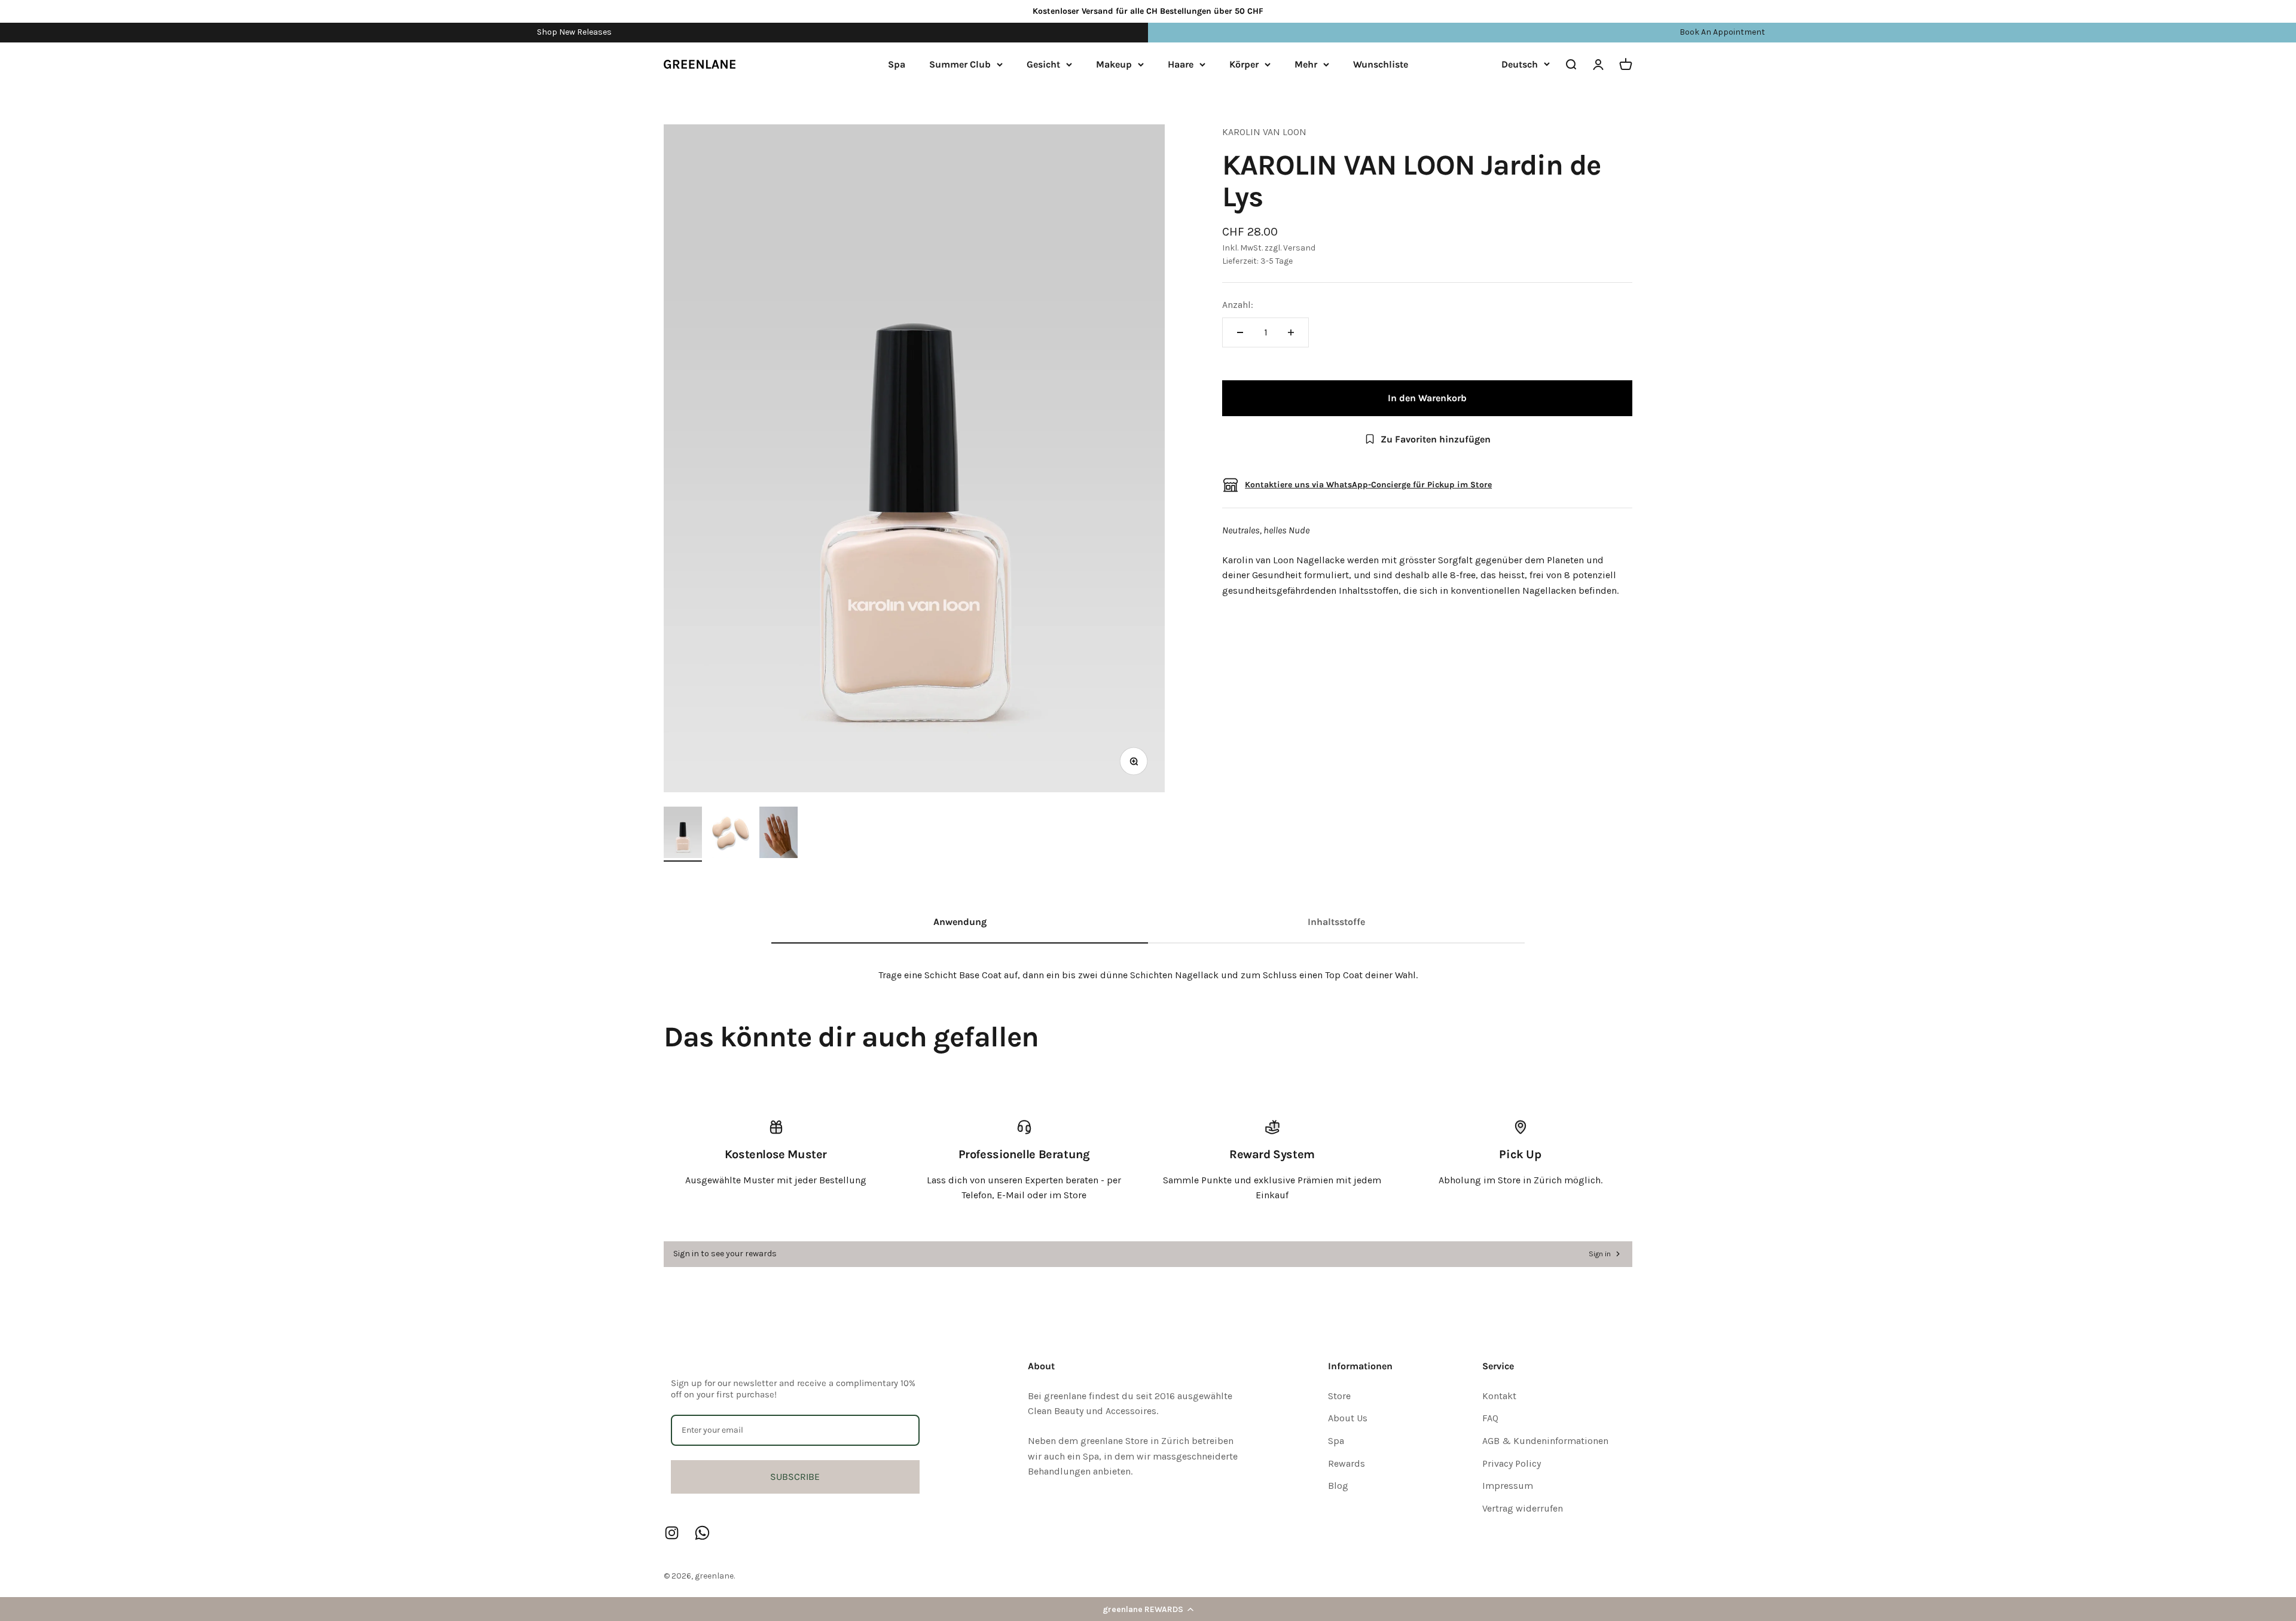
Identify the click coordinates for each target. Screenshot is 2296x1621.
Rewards (1347, 1463)
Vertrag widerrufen (1523, 1508)
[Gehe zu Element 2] (731, 834)
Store (1339, 1396)
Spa (897, 64)
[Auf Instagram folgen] (672, 1533)
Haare (1181, 64)
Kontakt (1499, 1396)
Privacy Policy (1512, 1463)
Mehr (1306, 64)
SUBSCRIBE (795, 1477)
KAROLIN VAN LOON (1264, 132)
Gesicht (1043, 64)
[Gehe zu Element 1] (683, 834)
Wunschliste (1381, 64)
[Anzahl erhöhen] (1291, 332)
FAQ (1490, 1418)
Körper (1244, 64)
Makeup (1114, 64)
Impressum (1508, 1486)
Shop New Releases (574, 32)
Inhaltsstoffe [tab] (1336, 922)
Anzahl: (1238, 305)
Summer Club (960, 64)
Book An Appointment (1722, 32)
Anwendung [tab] (960, 922)
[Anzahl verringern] (1240, 332)
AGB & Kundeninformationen (1545, 1441)
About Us (1348, 1418)
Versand (1299, 248)
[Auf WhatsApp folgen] (702, 1533)
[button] (1148, 1609)
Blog (1338, 1486)
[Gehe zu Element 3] (778, 834)
